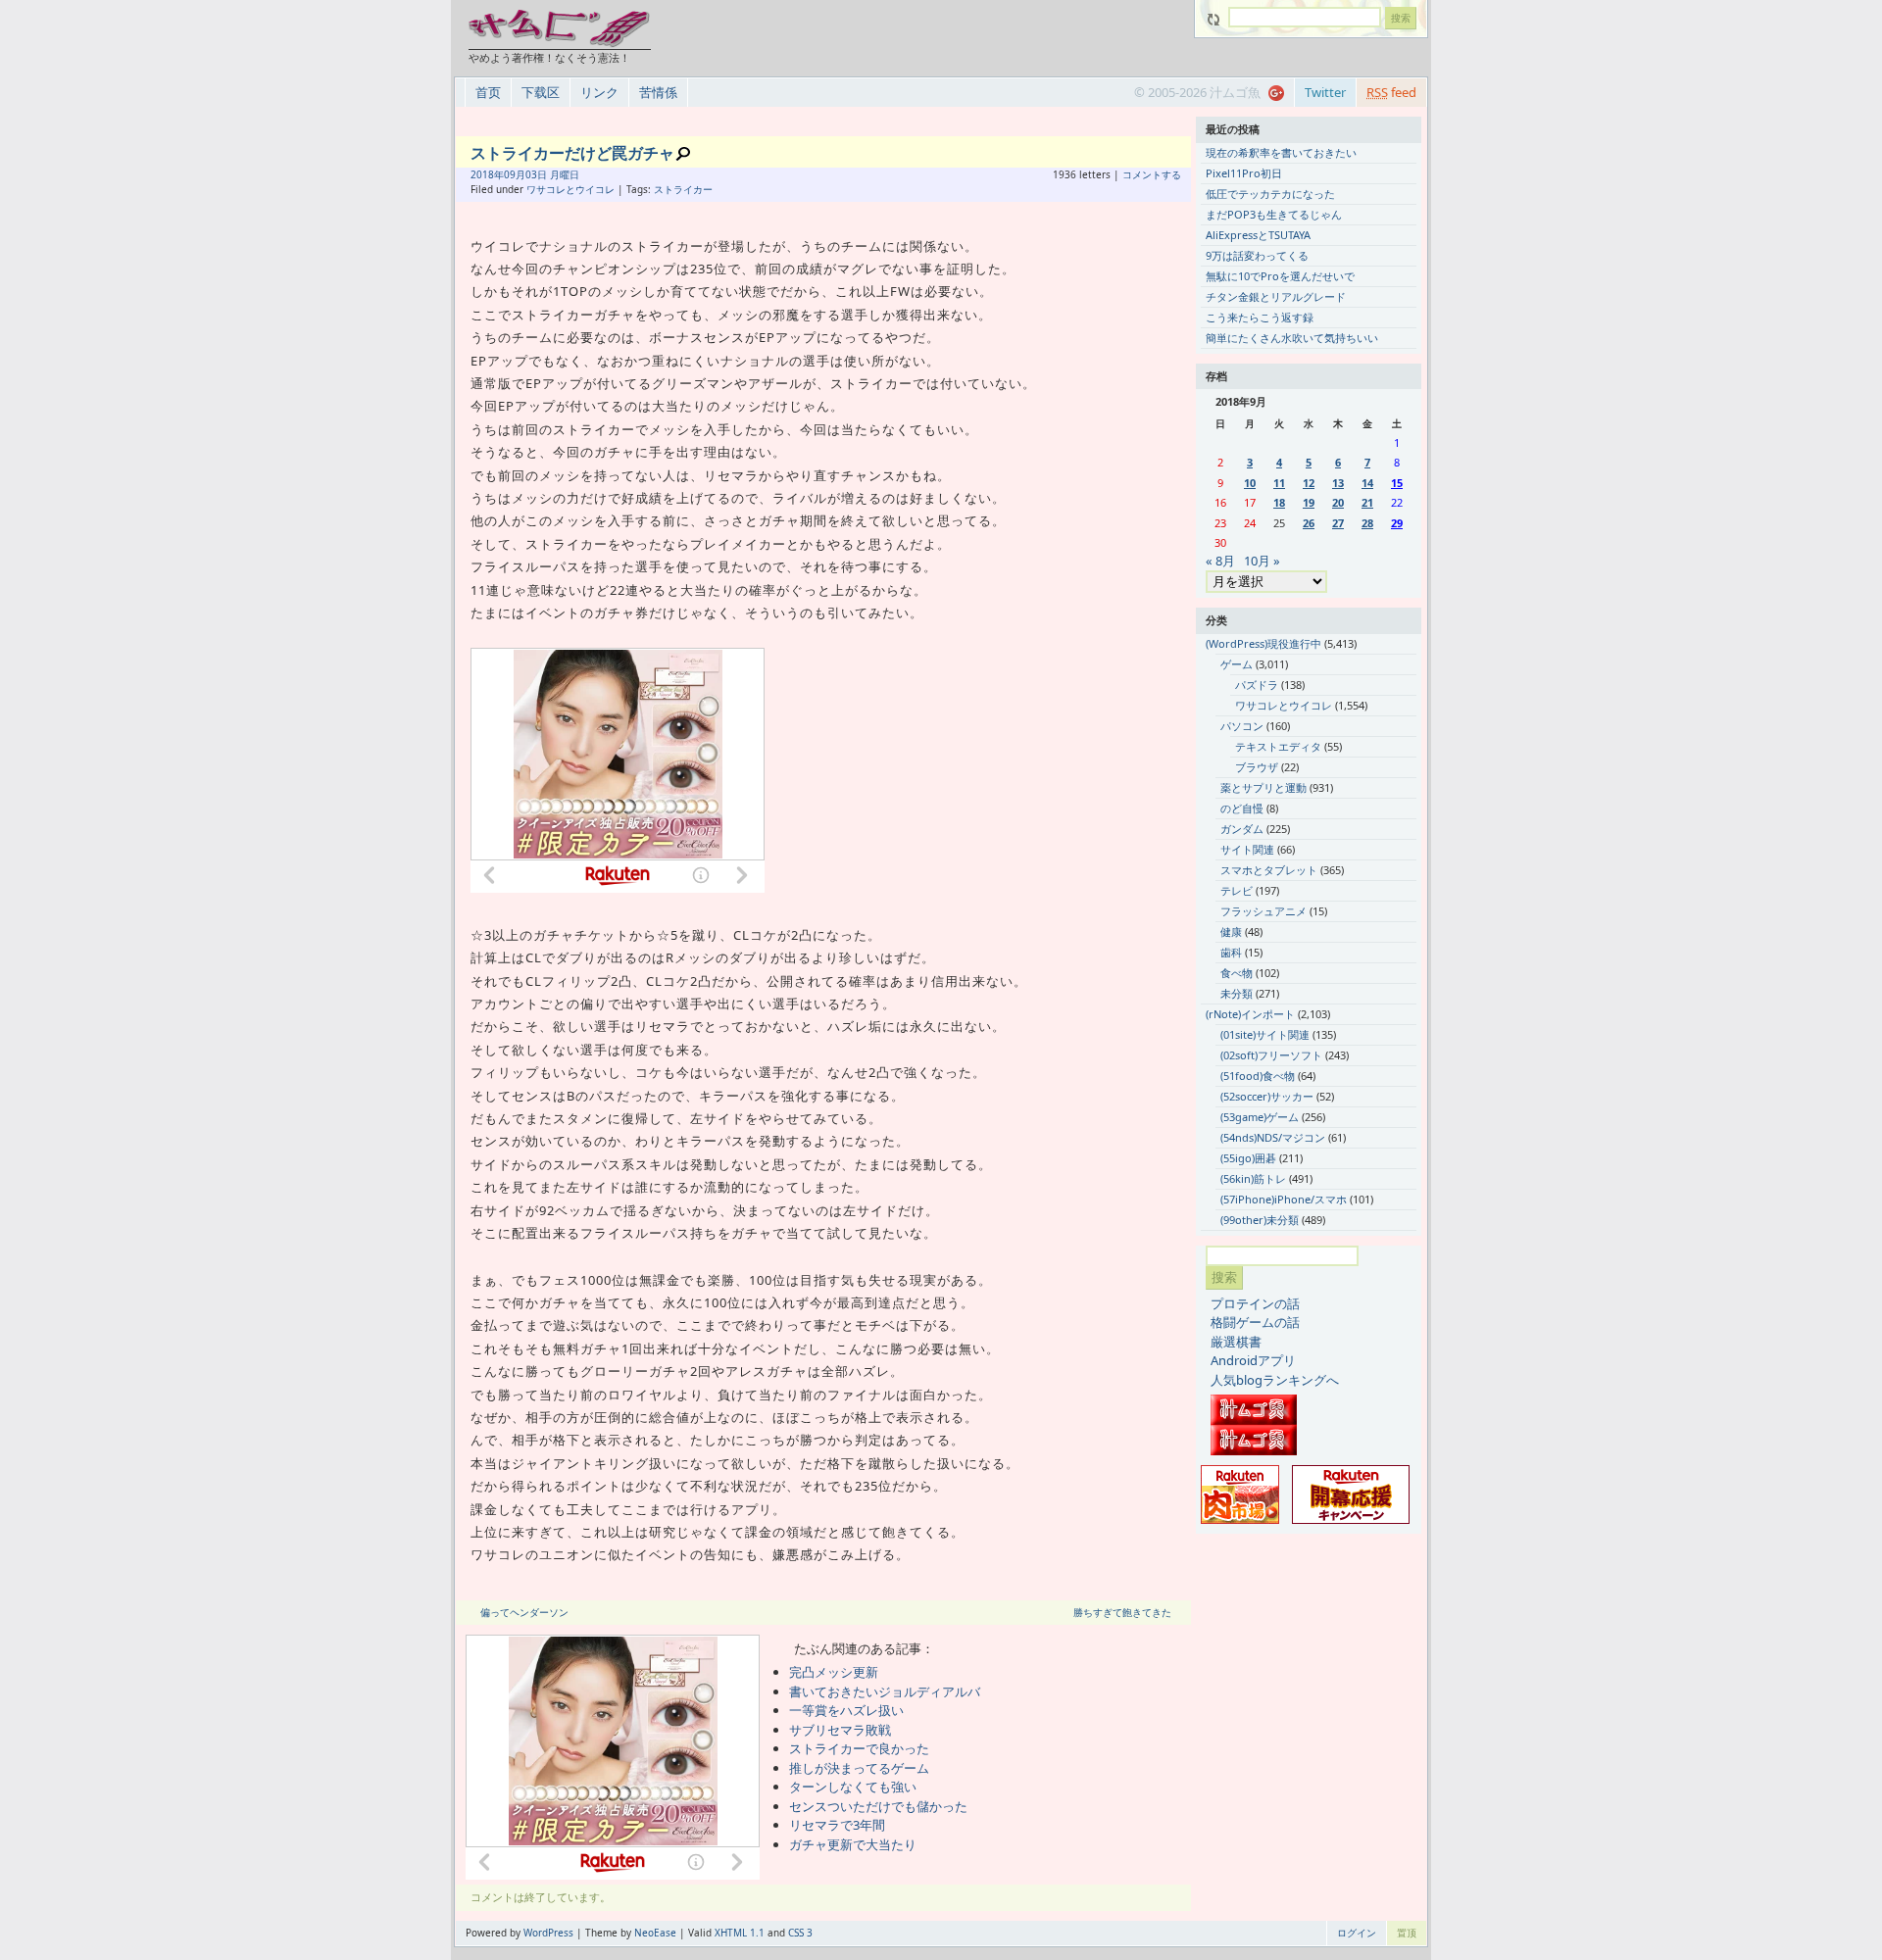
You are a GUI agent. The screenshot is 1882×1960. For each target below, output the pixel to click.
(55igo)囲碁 (1248, 1158)
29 (1397, 523)
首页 (488, 92)
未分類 (1237, 993)
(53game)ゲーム (1260, 1117)
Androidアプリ (1253, 1360)
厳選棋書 (1236, 1342)
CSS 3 (800, 1933)
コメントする (1152, 174)
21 (1367, 502)
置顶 (1407, 1933)
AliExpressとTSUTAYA (1258, 235)
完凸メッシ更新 (834, 1672)
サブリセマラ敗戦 (840, 1730)
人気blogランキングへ (1275, 1380)
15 (1397, 483)
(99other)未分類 (1260, 1220)
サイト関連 (1247, 849)
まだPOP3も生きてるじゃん (1274, 214)
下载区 (541, 92)
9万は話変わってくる (1257, 255)
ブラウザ (1257, 767)
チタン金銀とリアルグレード (1276, 296)
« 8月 (1220, 561)
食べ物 (1237, 973)
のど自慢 (1242, 808)
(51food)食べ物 (1258, 1076)
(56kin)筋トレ (1253, 1178)
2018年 (487, 174)
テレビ (1237, 890)
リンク (599, 92)
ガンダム (1242, 829)
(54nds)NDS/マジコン (1273, 1137)
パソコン (1242, 726)
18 (1279, 502)
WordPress (548, 1933)
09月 (515, 174)
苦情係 (658, 92)
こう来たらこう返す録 (1260, 317)
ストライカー (683, 189)
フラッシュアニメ (1263, 911)
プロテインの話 (1255, 1303)
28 (1367, 523)
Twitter (1325, 92)
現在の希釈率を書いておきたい (1281, 152)
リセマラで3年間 (837, 1825)
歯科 (1231, 952)
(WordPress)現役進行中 (1263, 643)
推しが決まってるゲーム (859, 1768)
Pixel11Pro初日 (1244, 173)
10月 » (1262, 561)
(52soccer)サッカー (1267, 1096)
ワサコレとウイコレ (570, 189)
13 (1338, 483)
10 (1250, 483)
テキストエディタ (1278, 746)
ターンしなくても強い (853, 1787)
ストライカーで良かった (859, 1748)
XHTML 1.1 (740, 1933)
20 (1338, 502)
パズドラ (1257, 685)
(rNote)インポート (1250, 1014)
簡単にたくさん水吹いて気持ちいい (1292, 338)
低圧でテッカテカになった (1270, 194)
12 (1309, 483)
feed (1391, 92)
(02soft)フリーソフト (1271, 1055)
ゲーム (1237, 664)
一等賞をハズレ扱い (846, 1710)
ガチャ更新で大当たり (853, 1844)
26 (1309, 523)
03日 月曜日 (552, 174)
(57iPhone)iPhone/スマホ (1284, 1199)
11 (1279, 483)
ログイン (1357, 1933)
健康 (1231, 931)
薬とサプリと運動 (1263, 787)
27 (1338, 523)
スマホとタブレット (1269, 870)
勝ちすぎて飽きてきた (1122, 1612)
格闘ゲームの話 (1255, 1322)
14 (1367, 483)
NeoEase (655, 1933)
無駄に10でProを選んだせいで (1280, 276)
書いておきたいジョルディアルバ (885, 1691)
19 (1309, 502)
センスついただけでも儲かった (878, 1806)
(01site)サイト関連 (1265, 1034)
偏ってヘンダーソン (524, 1612)
